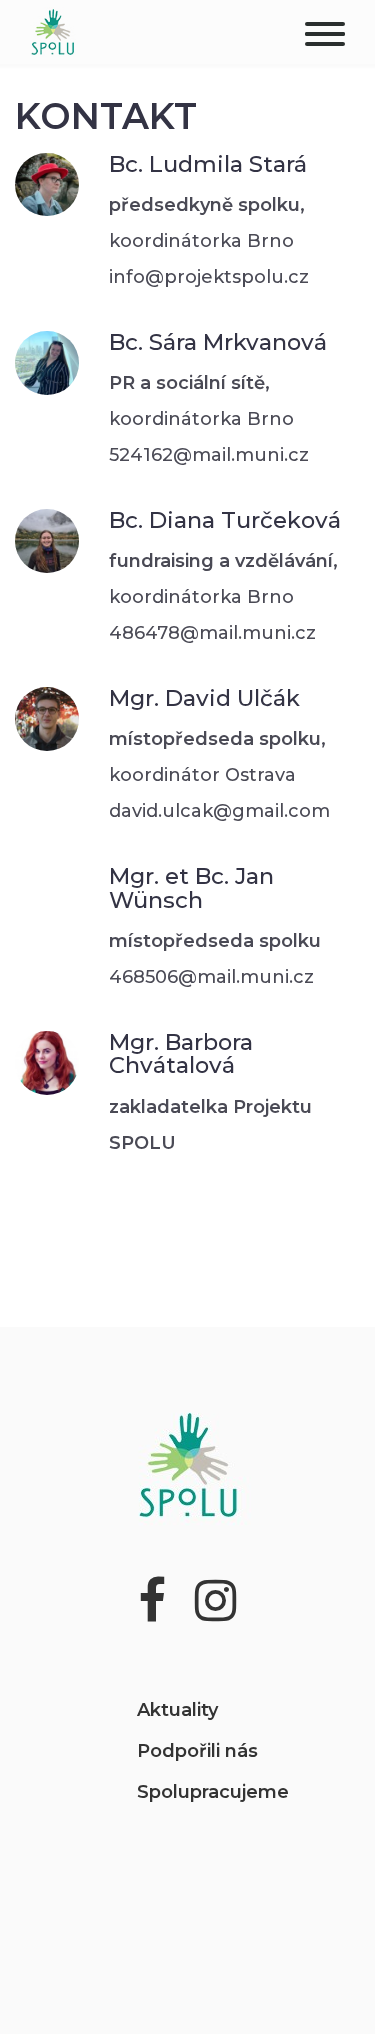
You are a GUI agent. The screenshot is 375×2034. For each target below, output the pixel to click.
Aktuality (177, 1710)
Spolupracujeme (213, 1792)
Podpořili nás (197, 1751)
